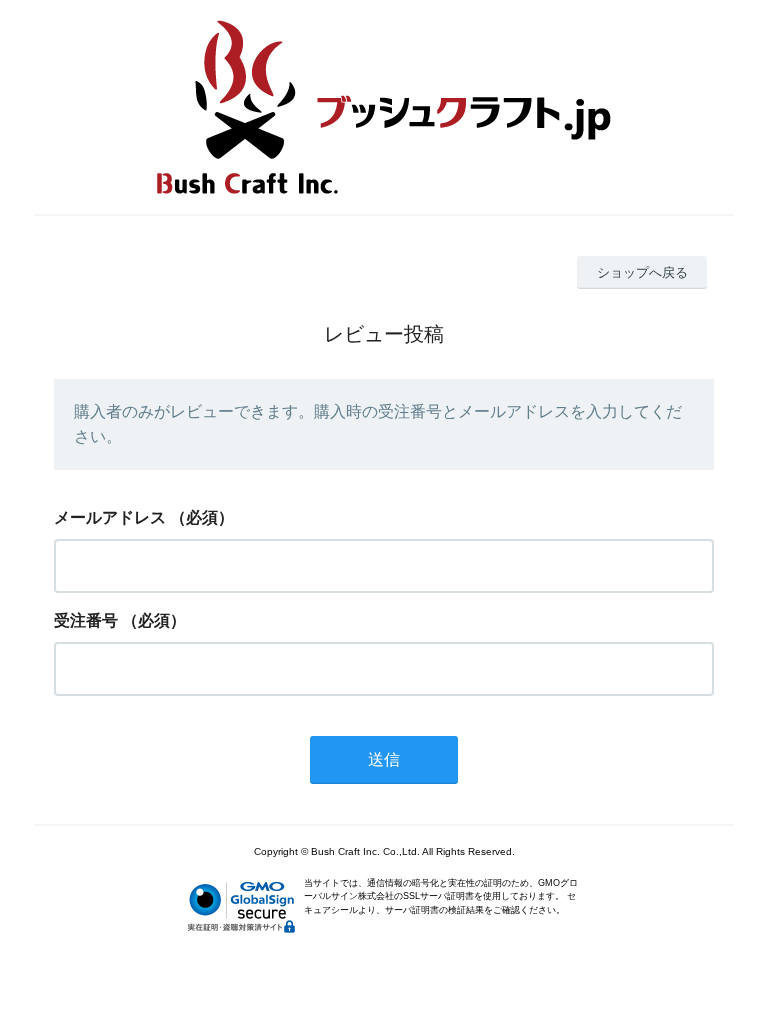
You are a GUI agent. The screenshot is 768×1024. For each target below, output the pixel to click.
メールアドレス (110, 517)
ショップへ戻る (642, 272)
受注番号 (86, 620)
